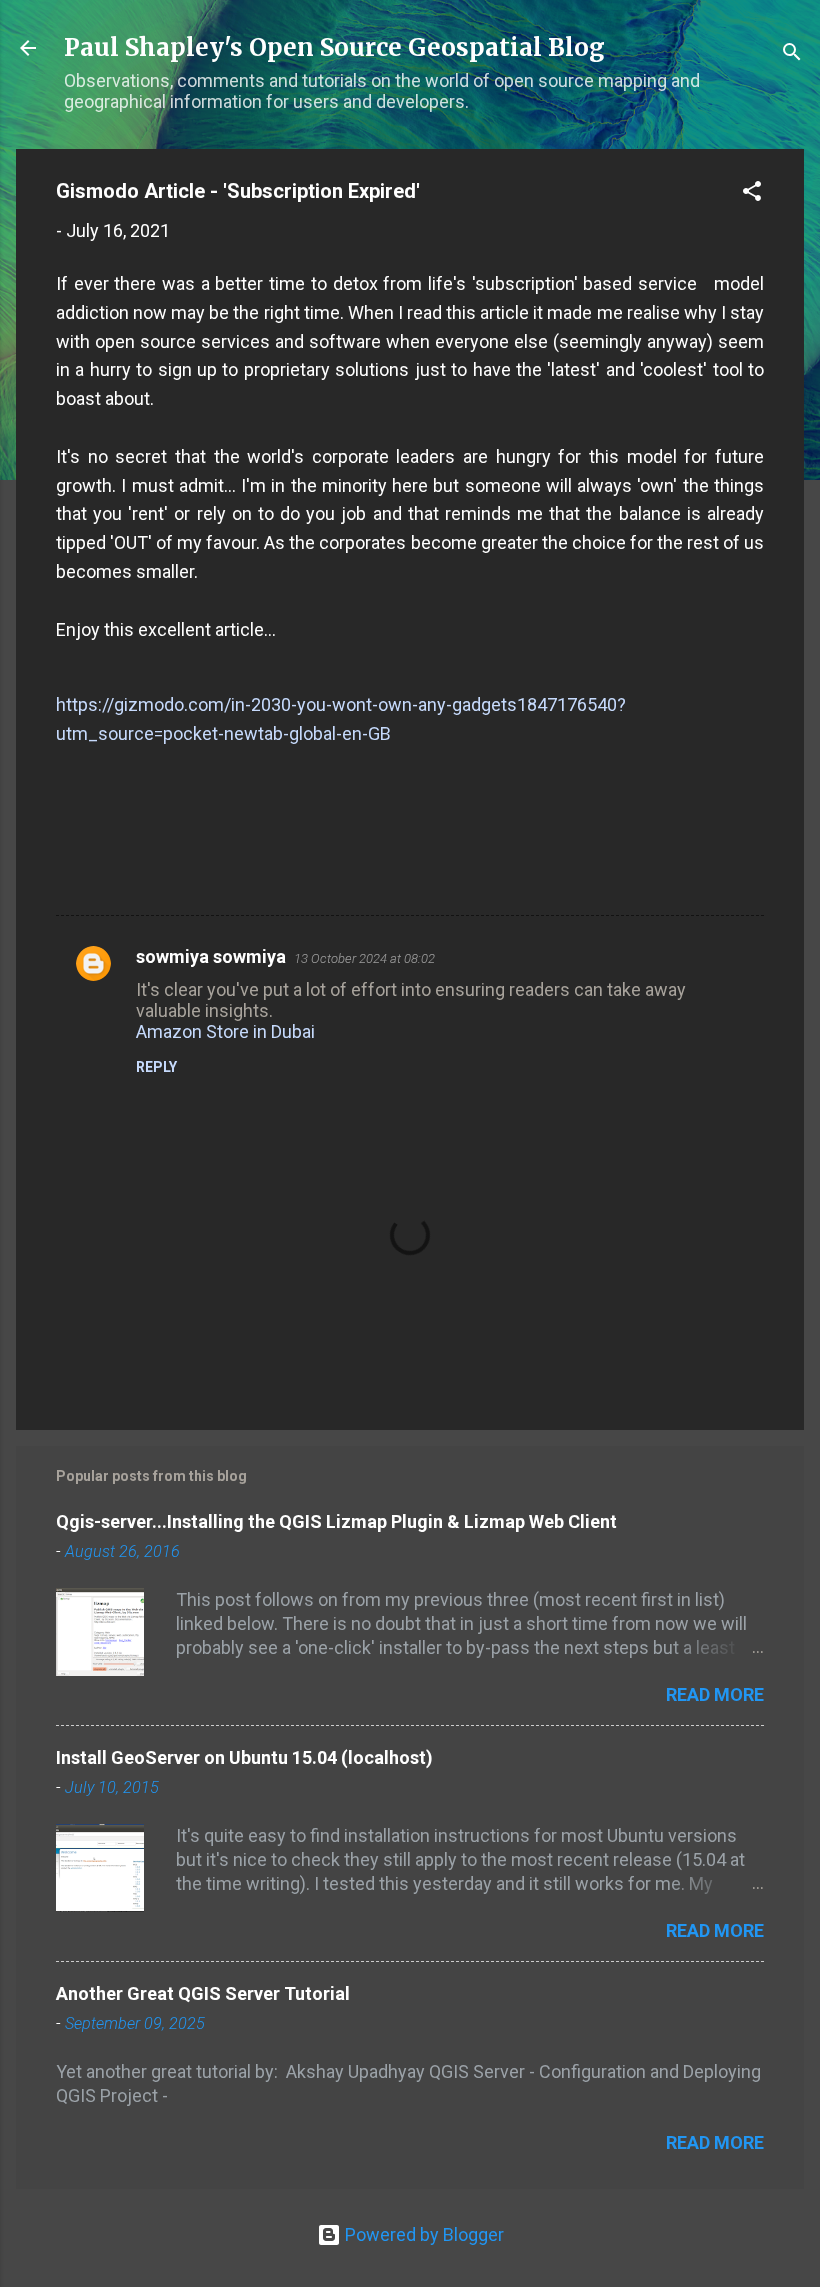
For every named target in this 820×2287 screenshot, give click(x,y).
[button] (752, 194)
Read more (715, 1694)
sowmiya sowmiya (211, 956)
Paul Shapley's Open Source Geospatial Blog (334, 47)
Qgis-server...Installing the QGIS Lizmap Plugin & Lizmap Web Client (336, 1521)
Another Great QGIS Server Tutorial (203, 1993)
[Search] (792, 54)
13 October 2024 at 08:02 (364, 958)
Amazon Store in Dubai (225, 1031)
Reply (156, 1067)
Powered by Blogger (422, 2234)
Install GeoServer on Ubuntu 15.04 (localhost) (244, 1757)
